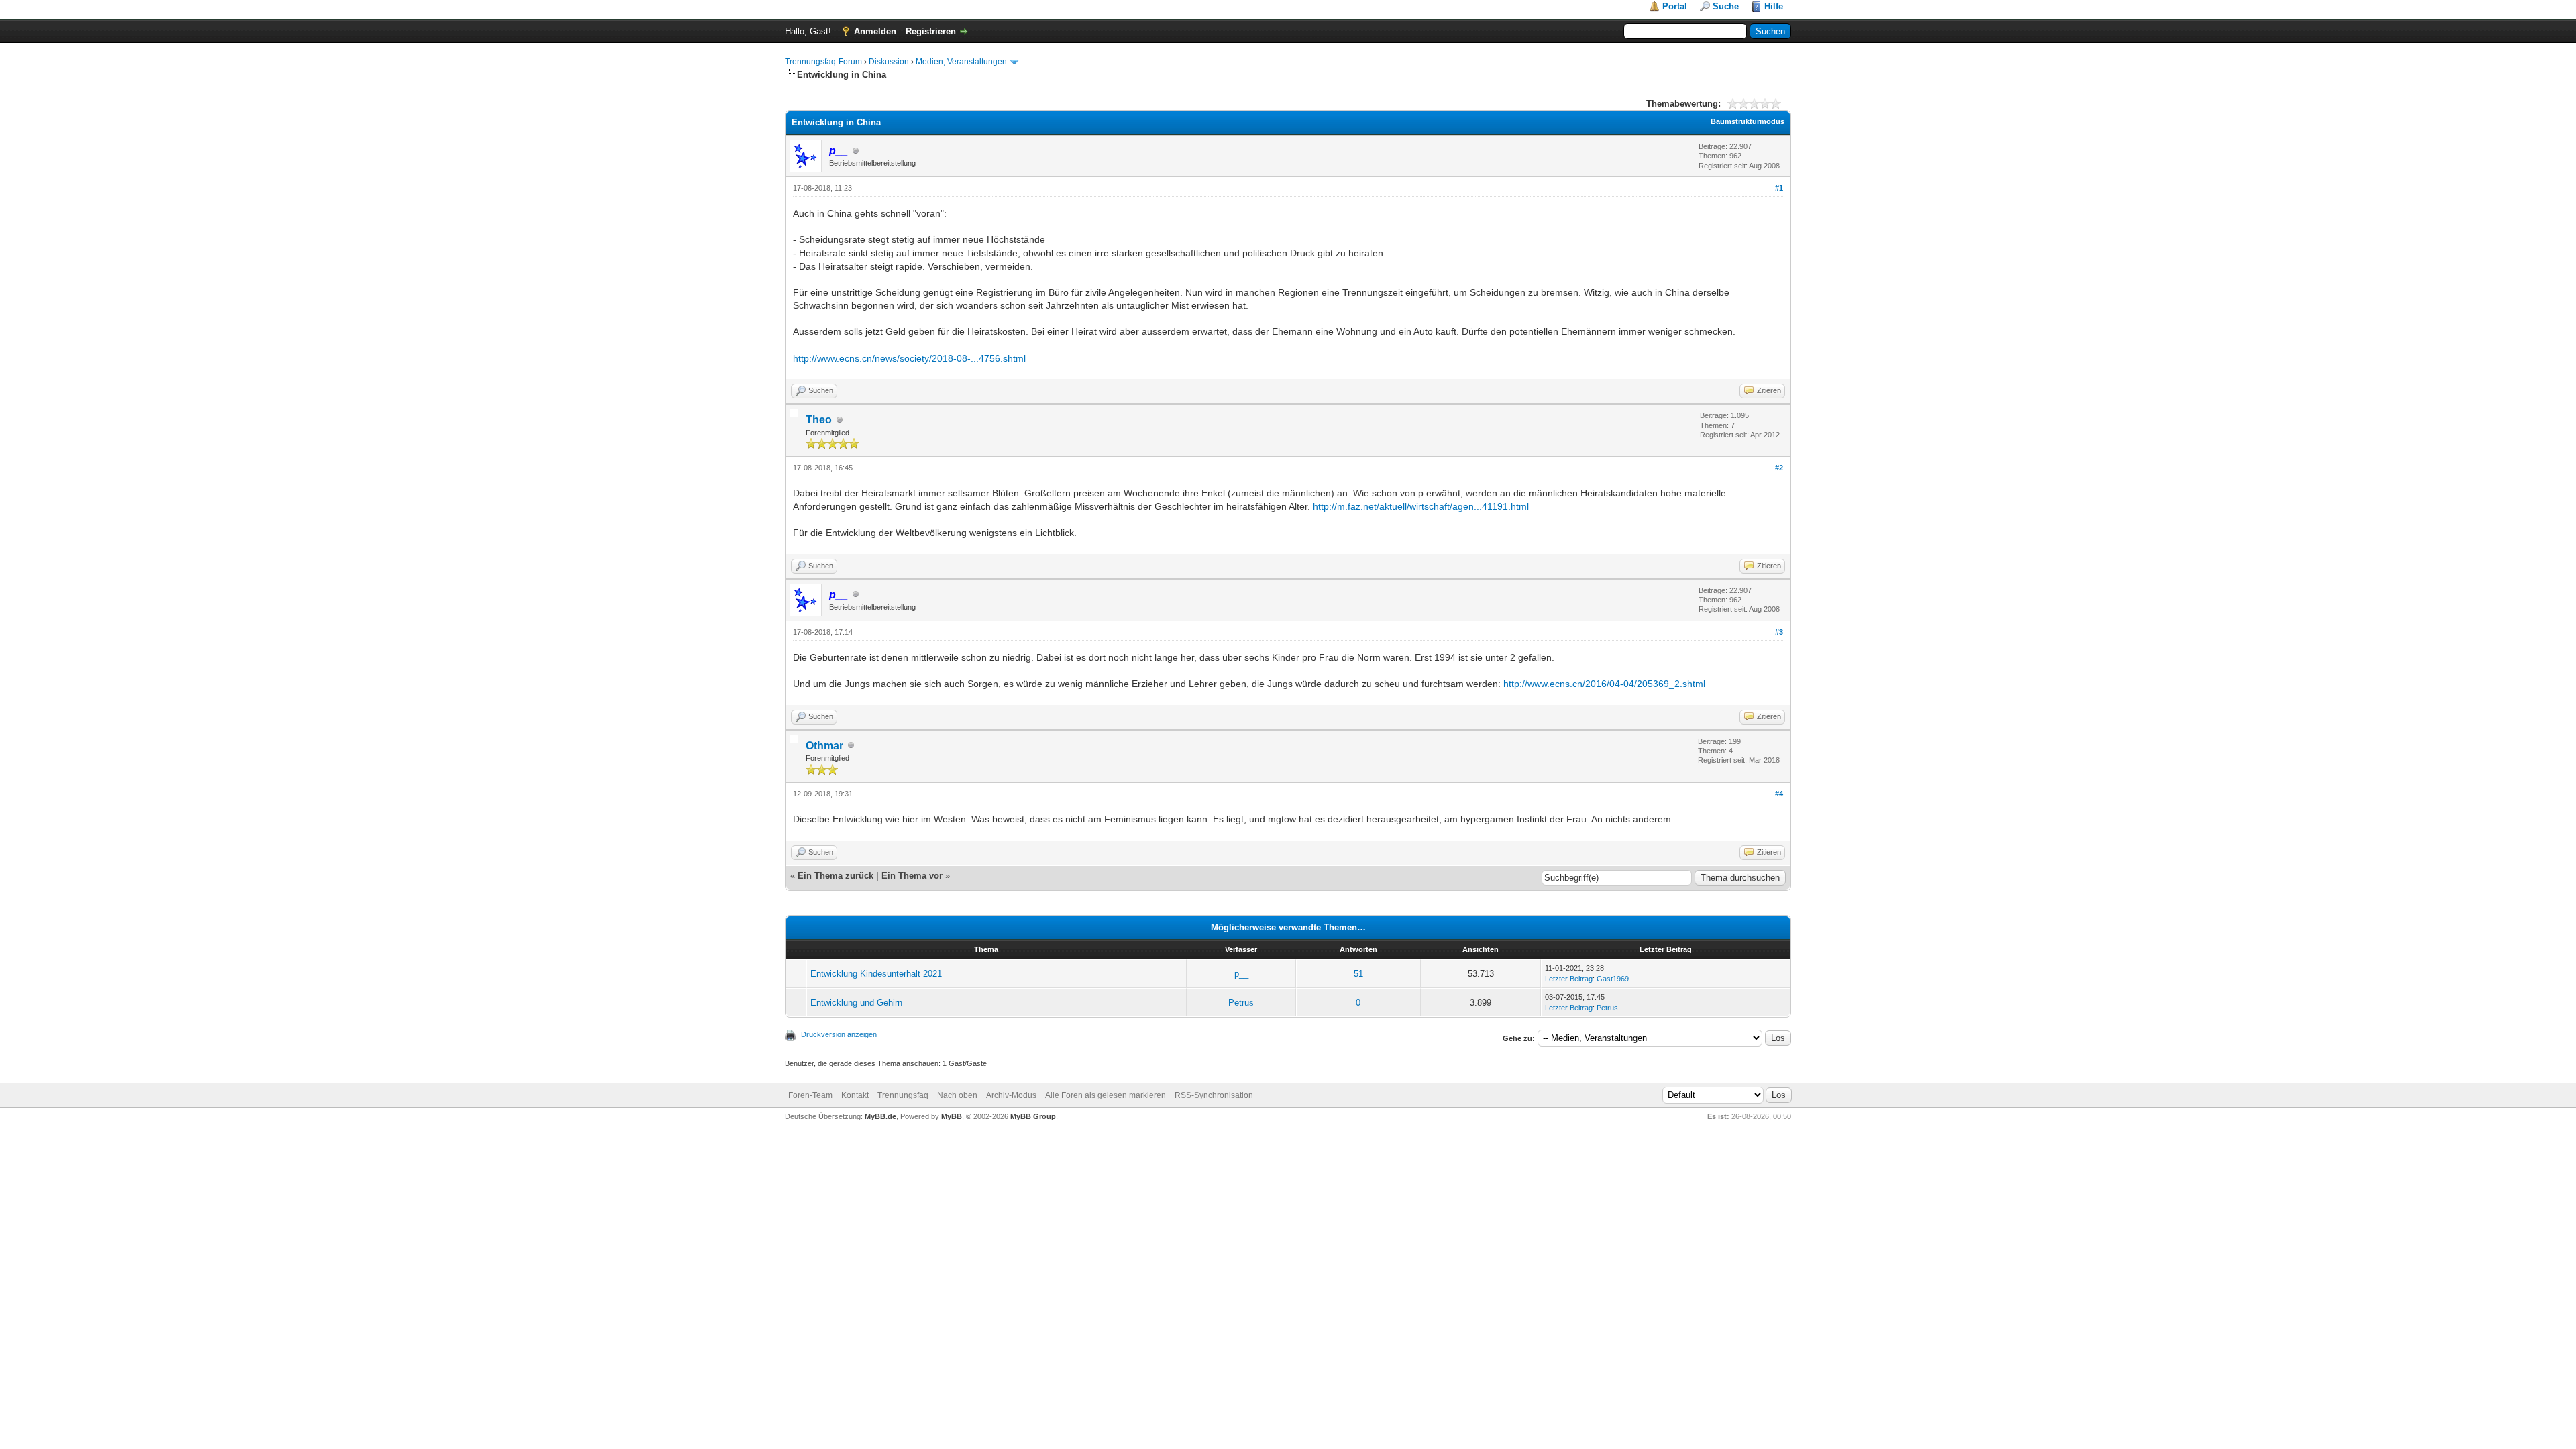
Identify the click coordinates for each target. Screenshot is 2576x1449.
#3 (1779, 632)
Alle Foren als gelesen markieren (1106, 1095)
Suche (1726, 6)
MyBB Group (1033, 1116)
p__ (1241, 974)
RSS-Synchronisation (1214, 1095)
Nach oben (957, 1095)
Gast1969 (1613, 979)
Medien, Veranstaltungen (961, 62)
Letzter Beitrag (1569, 979)
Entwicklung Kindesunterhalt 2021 (876, 974)
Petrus (1241, 1003)
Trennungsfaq (903, 1095)
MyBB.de (880, 1116)
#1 (1779, 188)
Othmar (824, 746)
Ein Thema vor (912, 876)
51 (1358, 974)
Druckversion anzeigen (839, 1034)
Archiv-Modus (1011, 1095)
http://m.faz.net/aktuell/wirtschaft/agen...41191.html (1421, 506)
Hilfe (1774, 6)
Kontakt (855, 1095)
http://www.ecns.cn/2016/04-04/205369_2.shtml (1604, 684)
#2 (1779, 468)
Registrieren (931, 31)
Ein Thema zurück (836, 876)
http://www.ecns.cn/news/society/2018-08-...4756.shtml (909, 358)
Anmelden (875, 31)
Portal (1675, 6)
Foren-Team (810, 1095)
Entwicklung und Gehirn (856, 1003)
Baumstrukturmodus (1748, 121)
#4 (1779, 794)
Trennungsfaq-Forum (823, 62)
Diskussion (889, 62)
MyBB (952, 1116)
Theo (819, 420)
